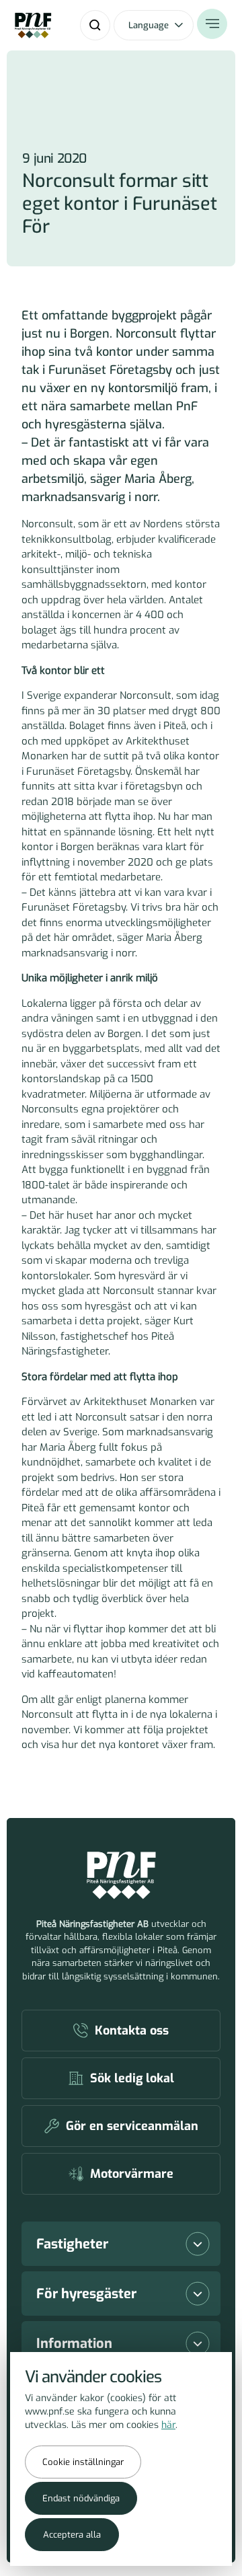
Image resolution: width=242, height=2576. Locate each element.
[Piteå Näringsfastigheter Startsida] (121, 1876)
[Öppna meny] (212, 24)
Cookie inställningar (83, 2462)
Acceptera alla (72, 2535)
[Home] (33, 26)
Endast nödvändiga (81, 2498)
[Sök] (95, 25)
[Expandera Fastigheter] (198, 2244)
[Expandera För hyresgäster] (198, 2294)
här (168, 2425)
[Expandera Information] (198, 2343)
